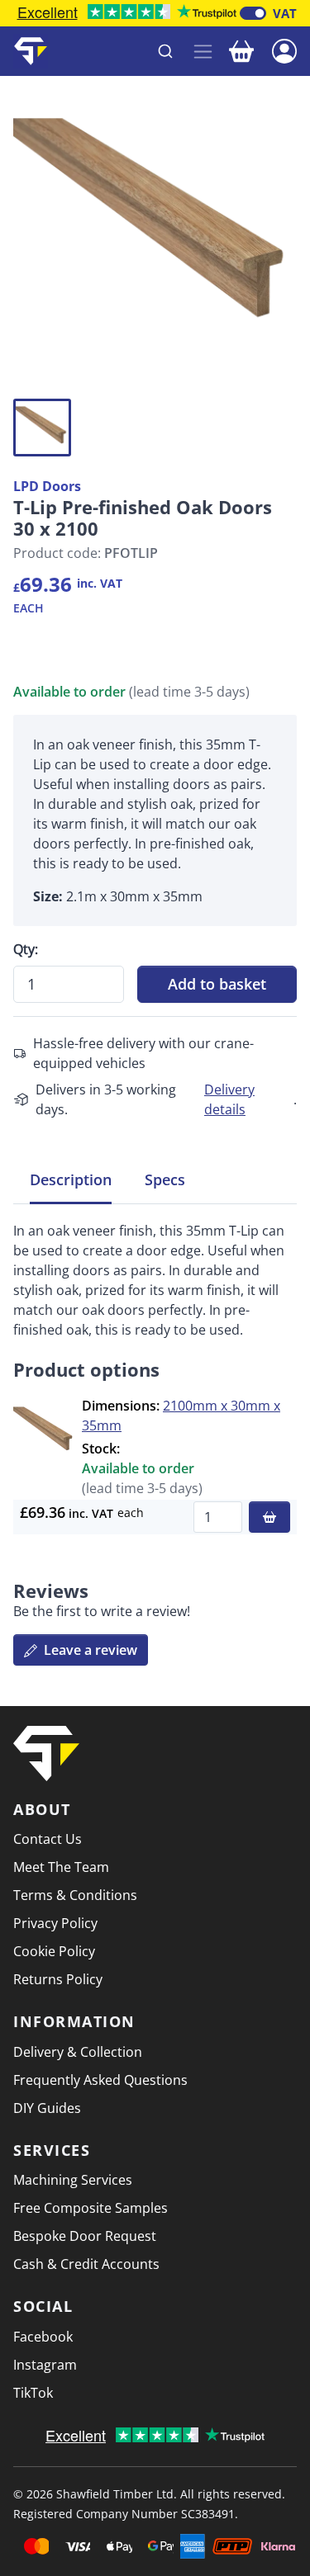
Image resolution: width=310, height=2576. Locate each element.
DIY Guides (47, 2108)
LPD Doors (47, 486)
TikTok (33, 2393)
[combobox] (122, 51)
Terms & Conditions (75, 1895)
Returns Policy (58, 1979)
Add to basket (217, 984)
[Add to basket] (269, 1517)
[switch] (253, 13)
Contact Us (48, 1839)
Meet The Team (61, 1867)
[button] (284, 50)
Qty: (26, 949)
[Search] (166, 51)
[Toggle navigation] (203, 52)
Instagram (45, 2365)
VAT (285, 13)
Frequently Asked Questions (100, 2080)
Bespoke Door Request (85, 2236)
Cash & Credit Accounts (86, 2264)
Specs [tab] (165, 1179)
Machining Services (73, 2180)
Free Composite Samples (91, 2208)
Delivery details (229, 1099)
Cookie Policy (54, 1951)
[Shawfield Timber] (31, 51)
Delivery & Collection (78, 2052)
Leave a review (89, 1650)
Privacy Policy (55, 1923)
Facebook (43, 2337)
